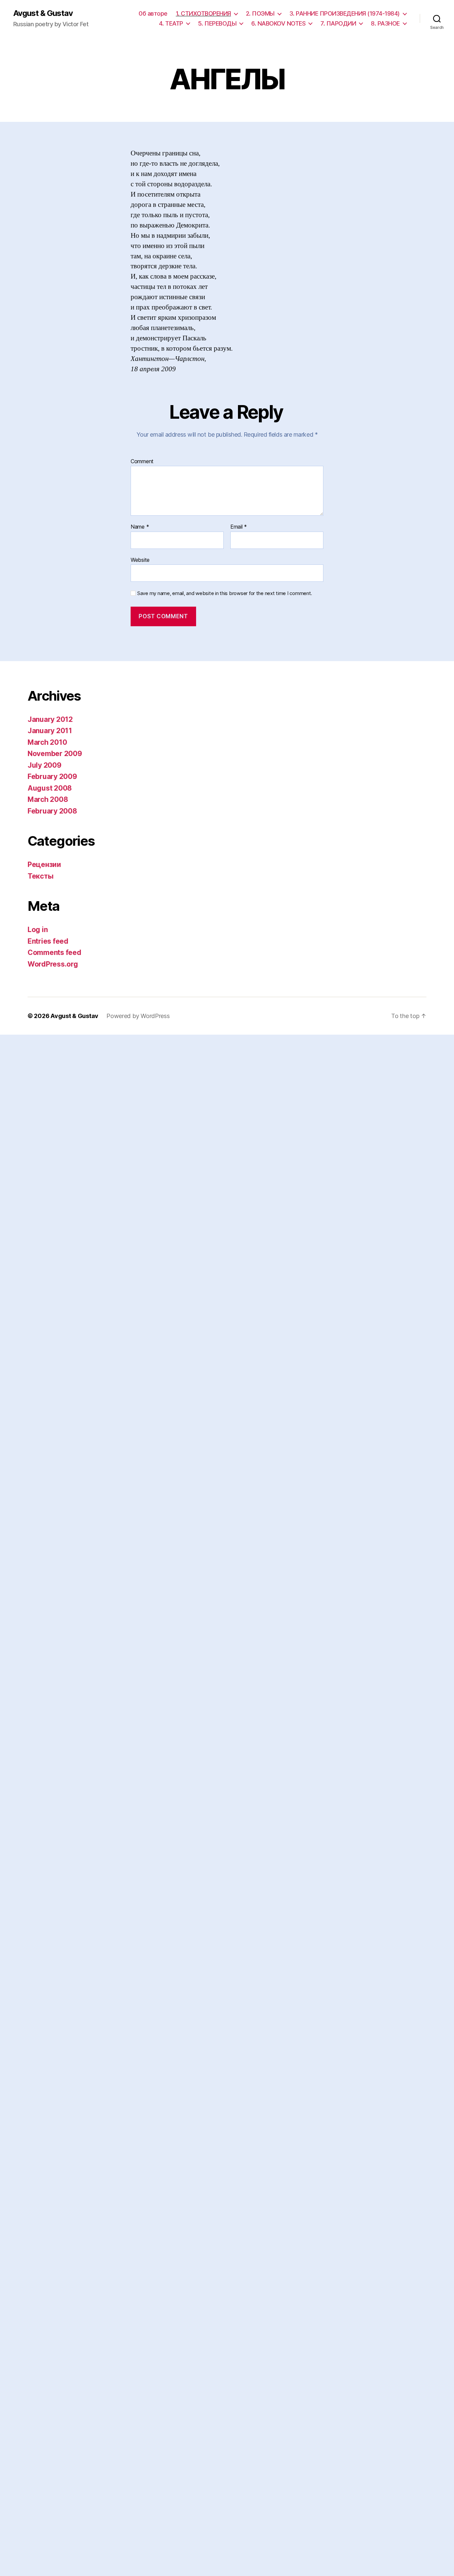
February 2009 (52, 776)
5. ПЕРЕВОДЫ (217, 23)
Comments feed (55, 952)
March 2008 (48, 799)
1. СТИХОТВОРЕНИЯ (203, 13)
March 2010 (47, 742)
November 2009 (55, 754)
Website (140, 560)
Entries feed (48, 941)
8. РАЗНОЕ (385, 23)
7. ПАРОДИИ (338, 23)
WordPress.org (53, 964)
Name (140, 527)
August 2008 (50, 788)
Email (239, 527)
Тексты (40, 876)
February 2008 (52, 811)
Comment (142, 462)
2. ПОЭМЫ (260, 13)
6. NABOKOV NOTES (278, 23)
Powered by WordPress (138, 1016)
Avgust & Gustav (43, 13)
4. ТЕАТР (171, 23)
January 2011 (50, 731)
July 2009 (45, 765)
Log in (38, 930)
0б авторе (153, 13)
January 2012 (50, 719)
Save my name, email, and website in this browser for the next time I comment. (225, 593)
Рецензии (44, 864)
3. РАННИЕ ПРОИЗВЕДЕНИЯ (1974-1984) (345, 13)
